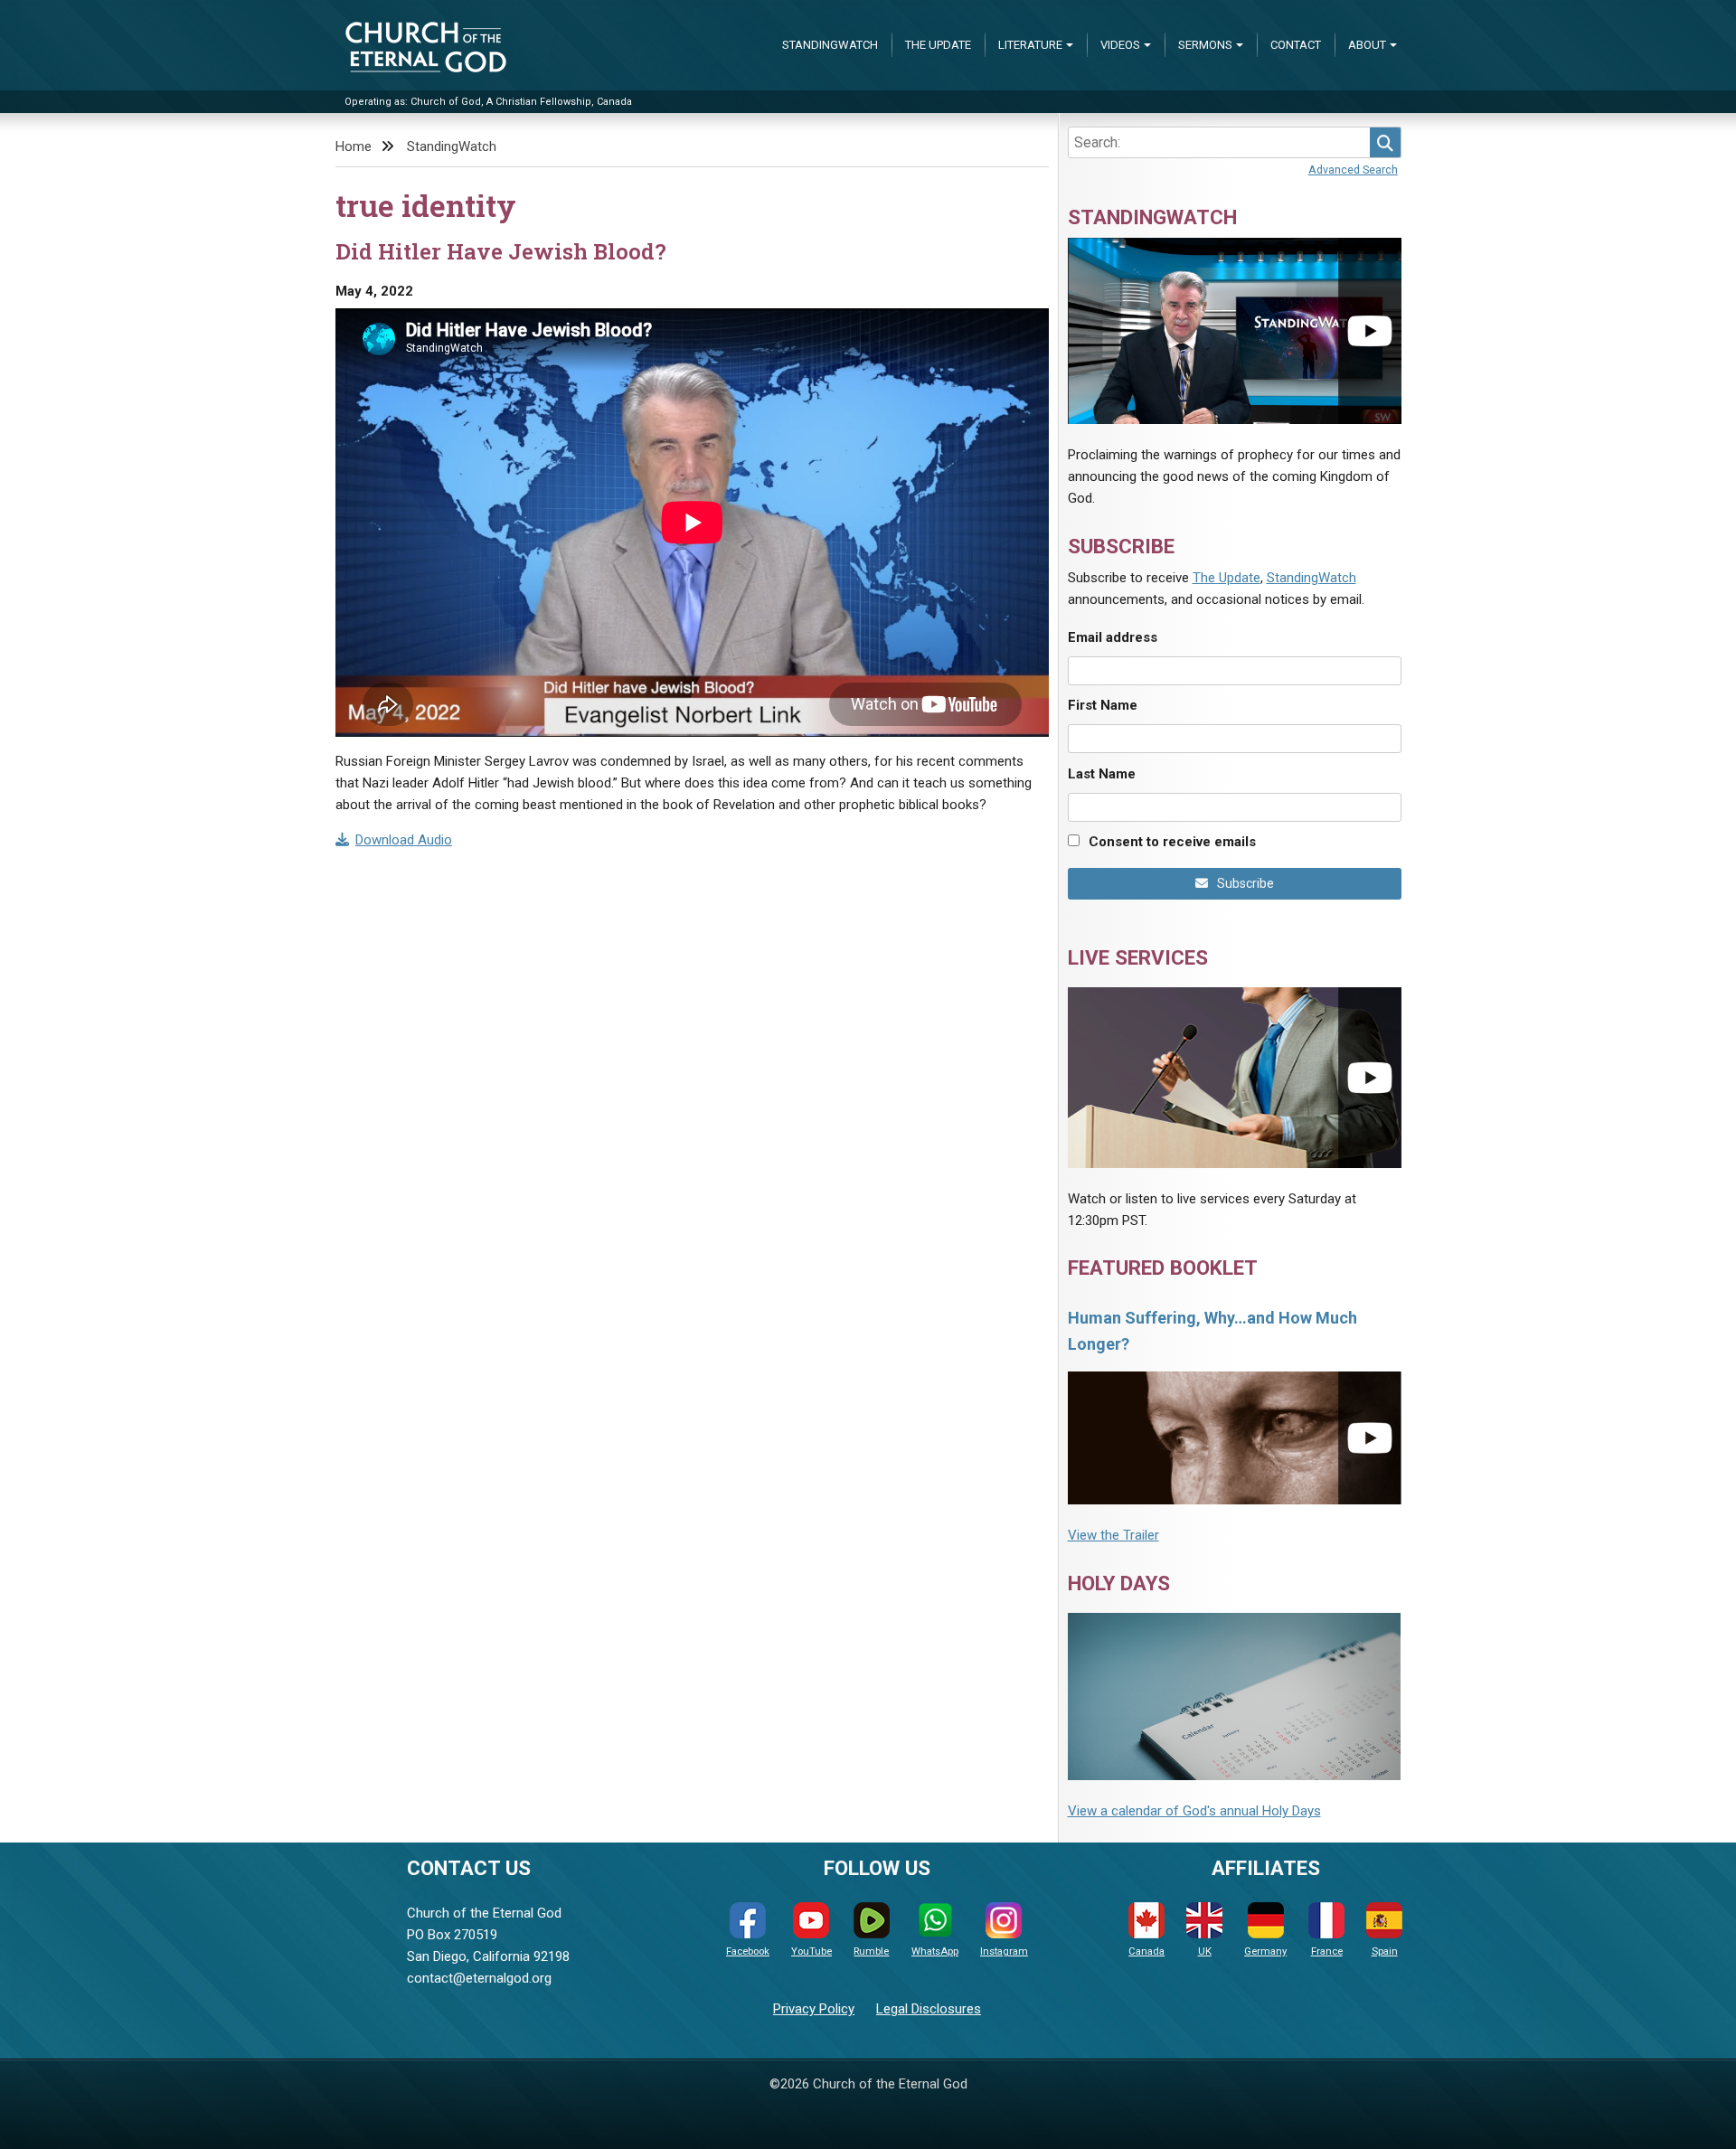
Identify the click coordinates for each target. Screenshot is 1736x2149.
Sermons (1205, 45)
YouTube (811, 1951)
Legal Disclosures (929, 2009)
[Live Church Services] (1235, 1077)
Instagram (1004, 1951)
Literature (1030, 45)
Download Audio (404, 840)
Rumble (871, 1951)
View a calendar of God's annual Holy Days (1194, 1811)
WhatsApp (935, 1951)
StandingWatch (830, 45)
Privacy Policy (814, 2009)
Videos (1120, 45)
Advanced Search (1353, 170)
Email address (1113, 637)
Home (354, 146)
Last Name (1102, 774)
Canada (1146, 1951)
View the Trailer (1113, 1535)
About (1367, 45)
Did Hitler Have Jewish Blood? (501, 251)
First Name (1103, 705)
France (1327, 1951)
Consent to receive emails (1172, 842)
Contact (1296, 45)
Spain (1385, 1951)
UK (1205, 1951)
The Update (938, 45)
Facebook (748, 1951)
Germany (1265, 1951)
